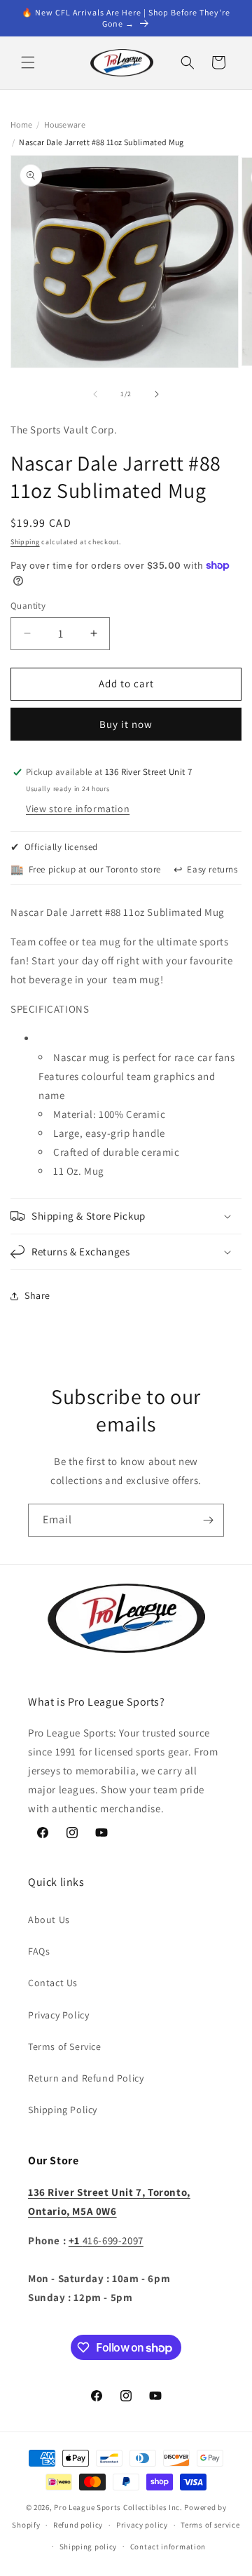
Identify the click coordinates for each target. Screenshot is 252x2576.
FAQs (39, 1951)
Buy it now (126, 724)
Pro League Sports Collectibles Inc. (118, 2507)
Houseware (65, 124)
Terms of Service (65, 2046)
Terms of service (210, 2525)
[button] (28, 62)
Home (21, 124)
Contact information (168, 2547)
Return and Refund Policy (86, 2078)
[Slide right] (157, 394)
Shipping (25, 542)
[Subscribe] (208, 1520)
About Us (49, 1920)
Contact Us (53, 1983)
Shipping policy (89, 2547)
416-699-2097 (106, 2240)
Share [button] (37, 1295)
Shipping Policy (63, 2110)
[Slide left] (95, 394)
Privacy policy (142, 2525)
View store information (78, 809)
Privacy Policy (58, 2015)
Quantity (28, 606)
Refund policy (78, 2525)
